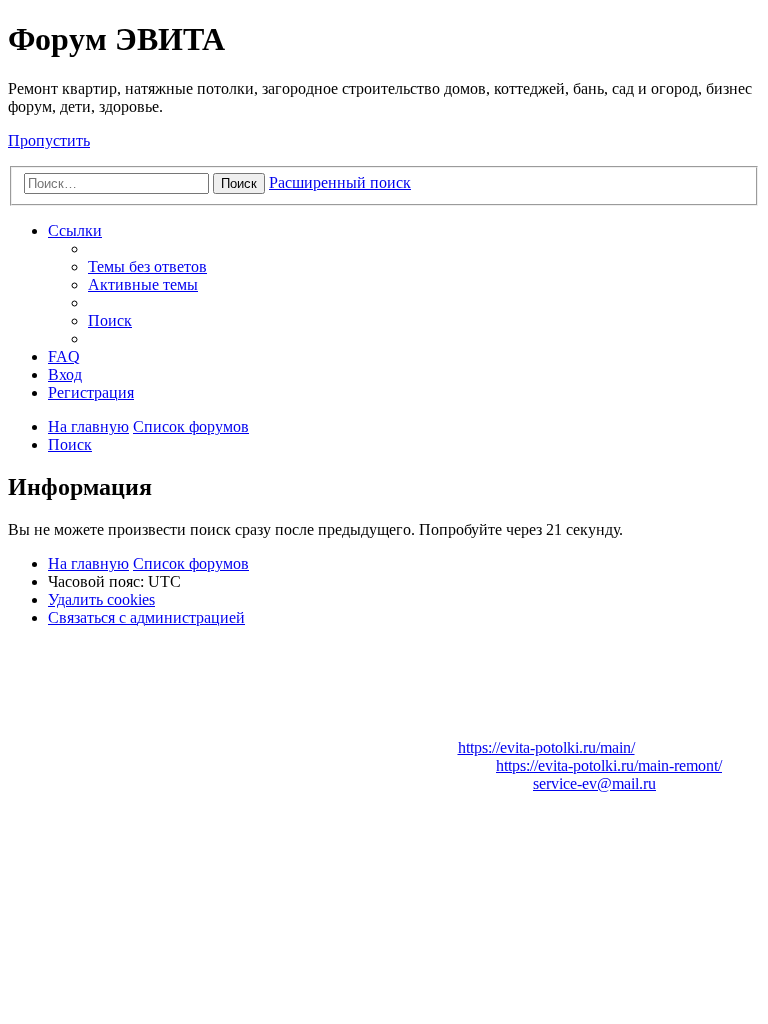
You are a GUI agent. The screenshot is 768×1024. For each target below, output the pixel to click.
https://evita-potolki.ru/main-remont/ (609, 765)
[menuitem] (147, 266)
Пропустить (49, 140)
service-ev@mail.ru (594, 783)
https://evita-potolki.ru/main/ (546, 747)
